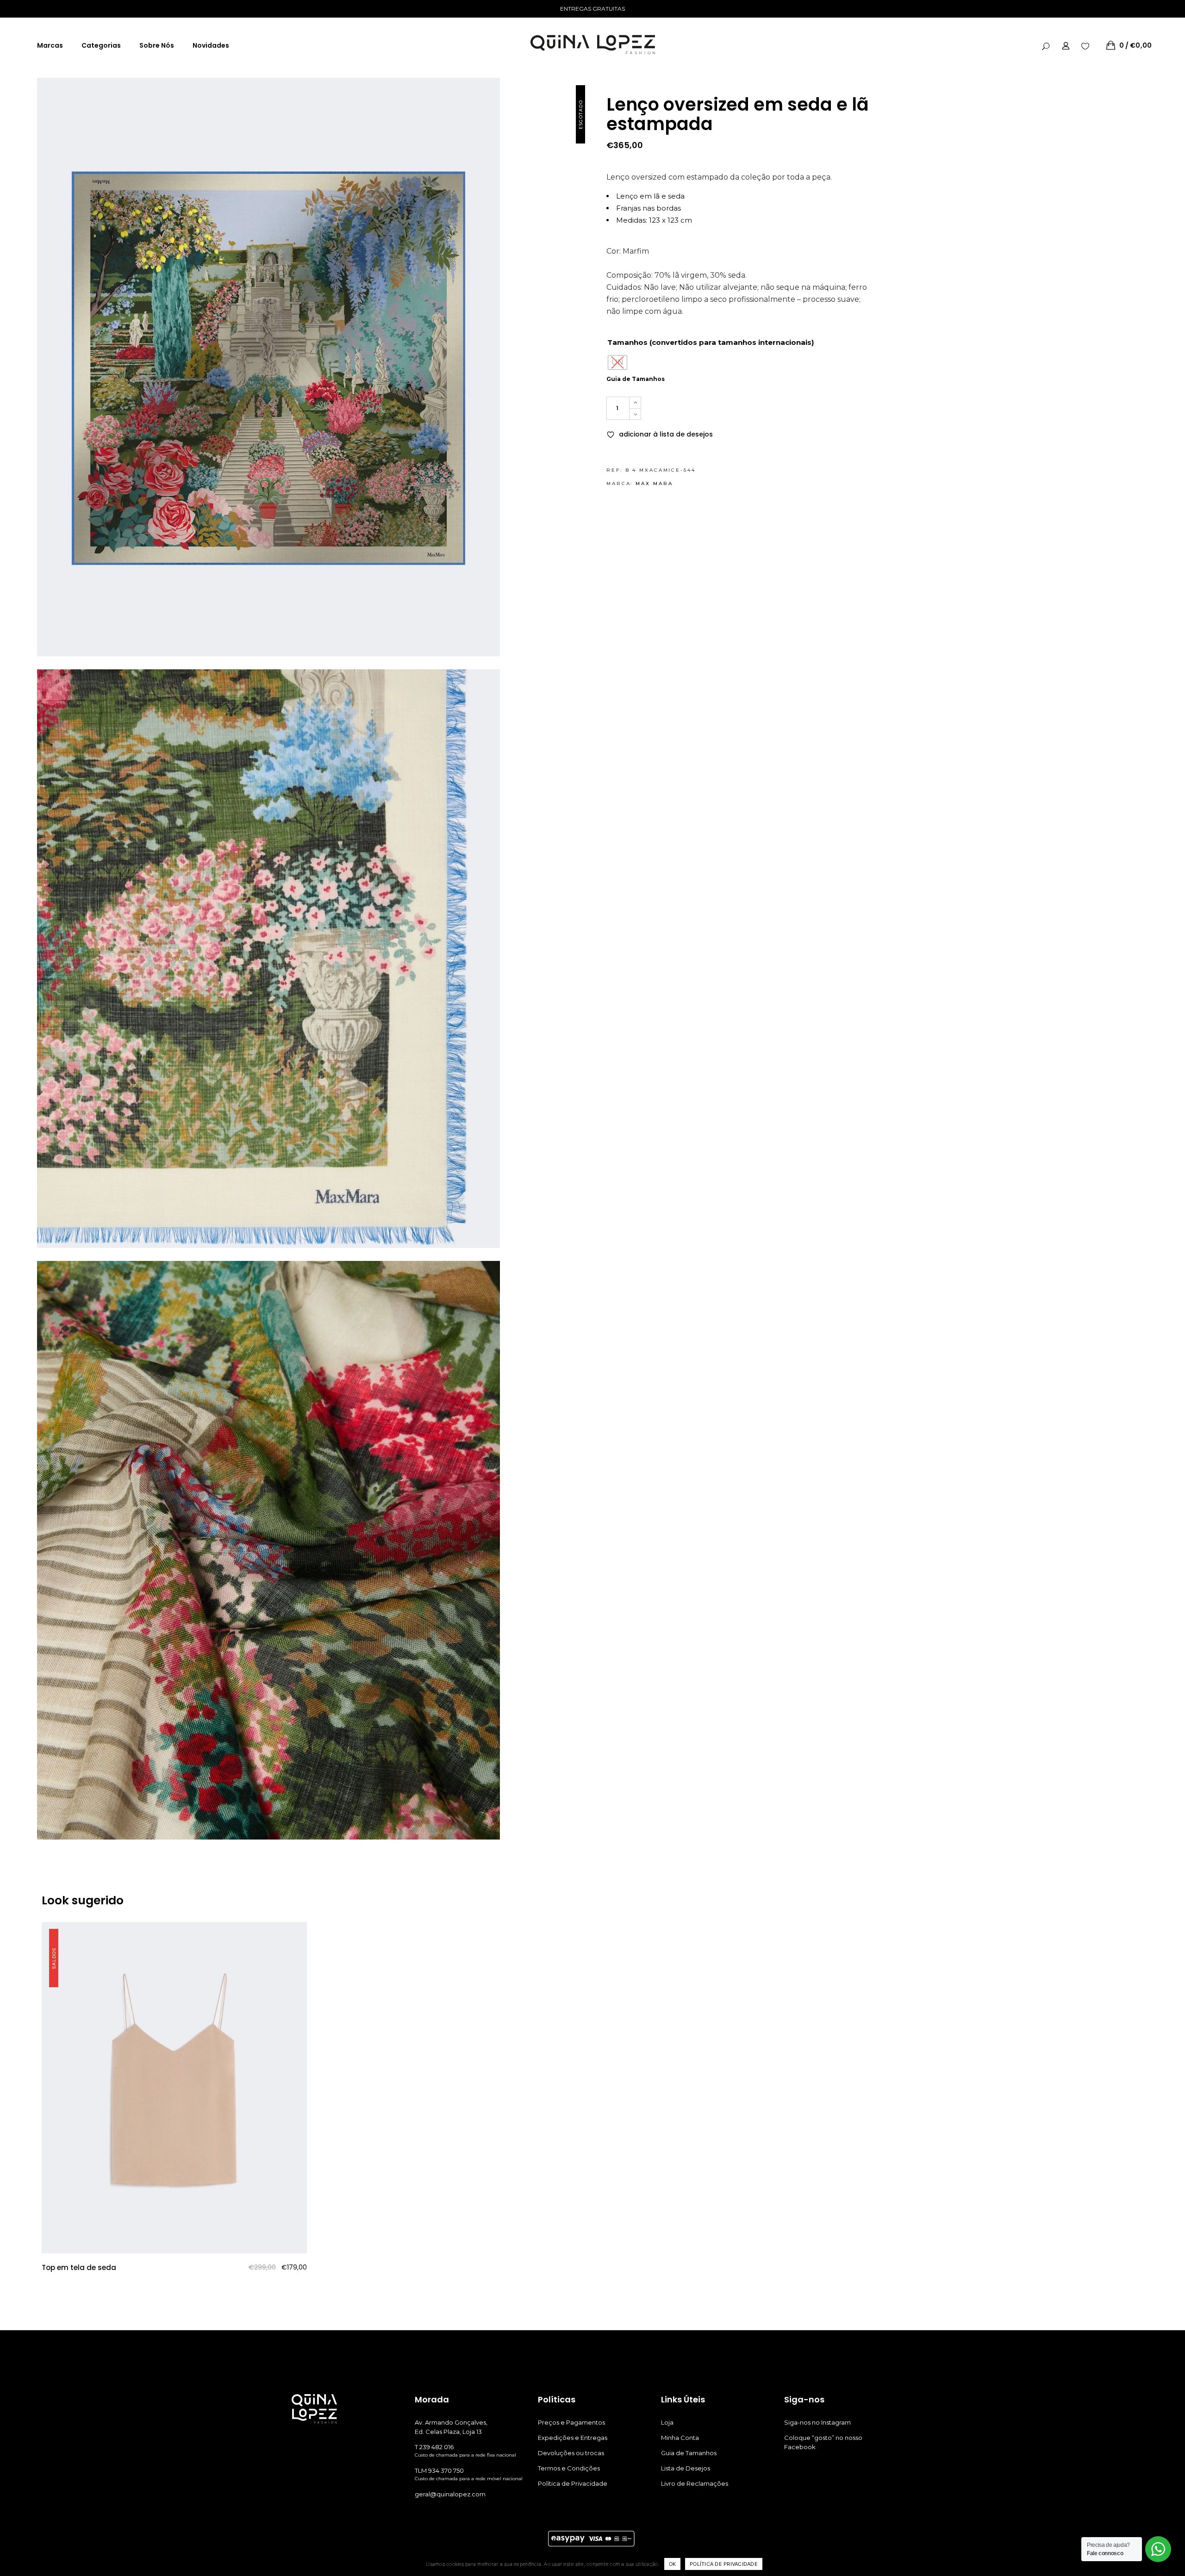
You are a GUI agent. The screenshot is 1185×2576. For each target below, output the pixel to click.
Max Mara (654, 483)
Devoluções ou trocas (571, 2453)
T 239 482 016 (434, 2447)
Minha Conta (680, 2438)
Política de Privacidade (573, 2483)
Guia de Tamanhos (636, 379)
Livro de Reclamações (695, 2483)
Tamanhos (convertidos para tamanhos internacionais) (711, 342)
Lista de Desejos (686, 2468)
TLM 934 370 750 (439, 2470)
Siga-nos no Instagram (817, 2422)
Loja (667, 2422)
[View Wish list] (1085, 45)
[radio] (617, 362)
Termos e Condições (569, 2468)
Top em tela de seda (79, 2267)
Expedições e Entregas (573, 2438)
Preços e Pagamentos (571, 2422)
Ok (673, 2564)
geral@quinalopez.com (450, 2494)
